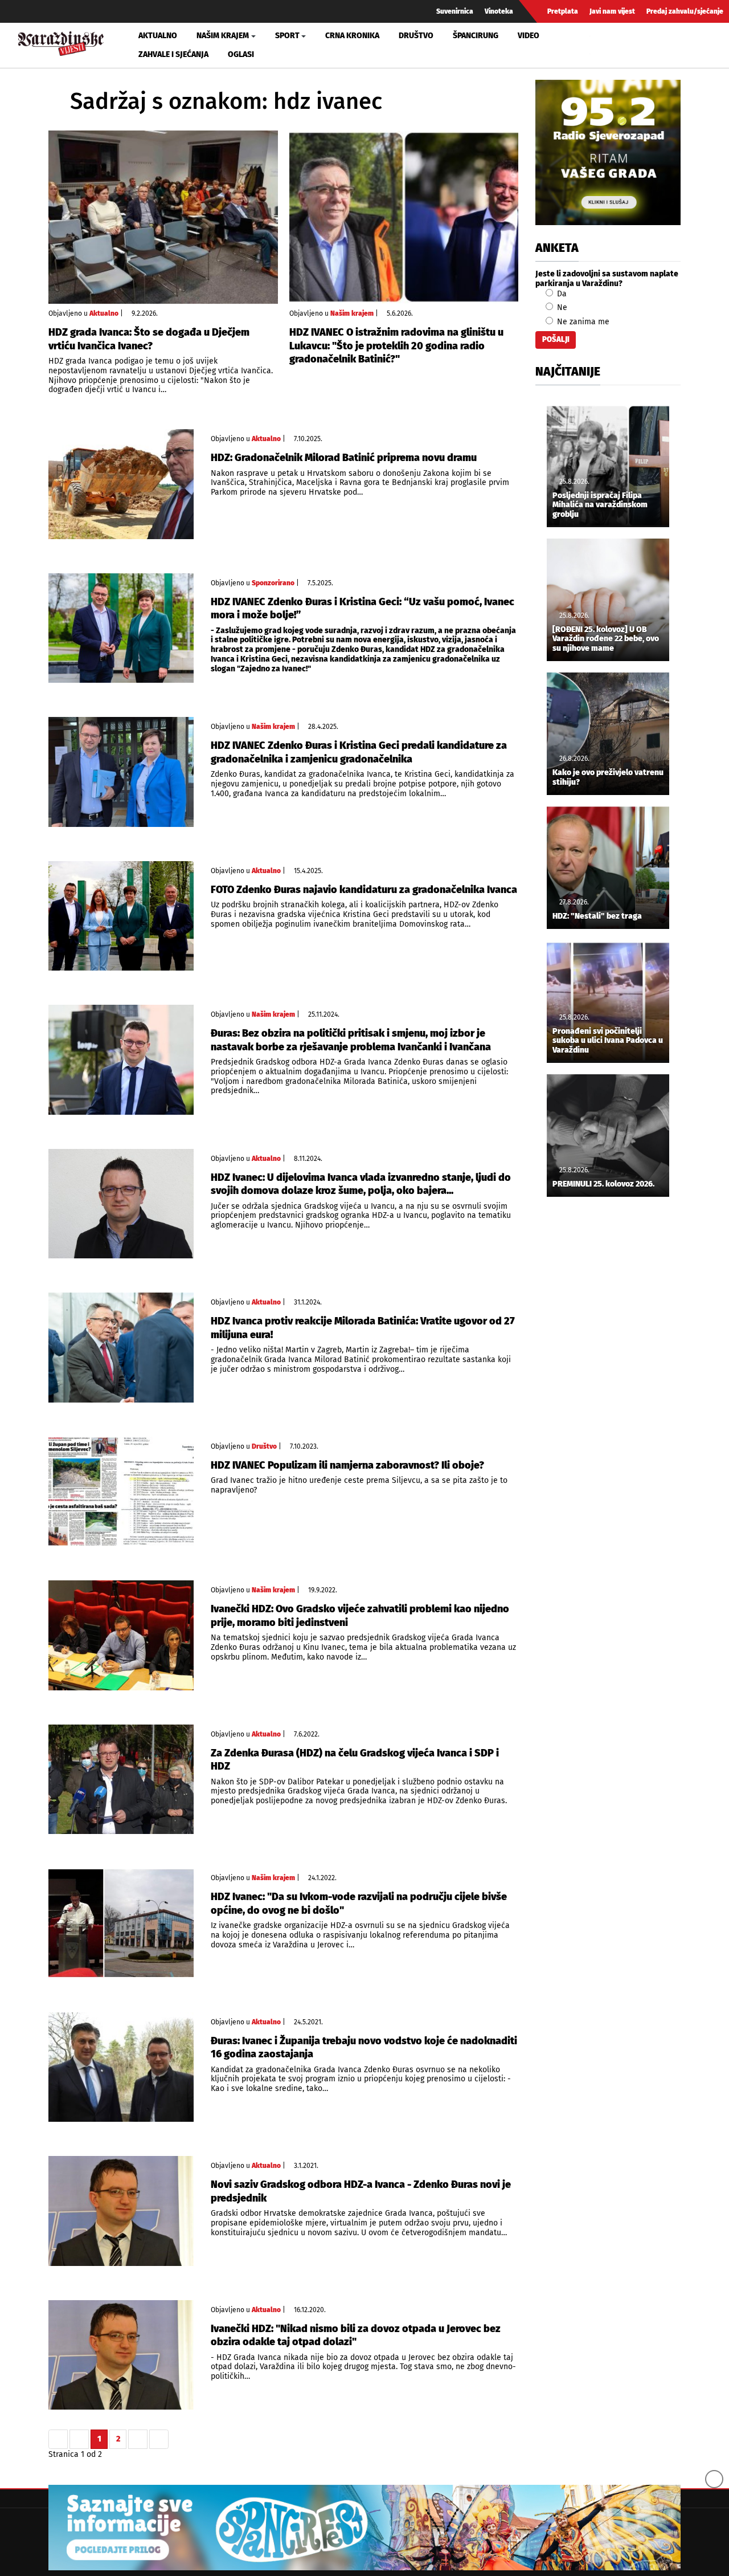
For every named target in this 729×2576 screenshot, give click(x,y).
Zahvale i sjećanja (173, 54)
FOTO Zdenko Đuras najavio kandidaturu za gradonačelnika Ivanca (364, 890)
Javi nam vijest (612, 11)
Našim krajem (352, 313)
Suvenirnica (455, 11)
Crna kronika (352, 36)
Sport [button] (287, 36)
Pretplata (563, 11)
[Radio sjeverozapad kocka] (608, 152)
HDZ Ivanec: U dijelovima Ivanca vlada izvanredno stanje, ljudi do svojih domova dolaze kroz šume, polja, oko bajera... (361, 1184)
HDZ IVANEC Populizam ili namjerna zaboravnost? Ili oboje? (347, 1465)
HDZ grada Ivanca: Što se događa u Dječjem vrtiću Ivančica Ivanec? (149, 339)
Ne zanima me (582, 322)
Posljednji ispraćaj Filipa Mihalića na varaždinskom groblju (600, 506)
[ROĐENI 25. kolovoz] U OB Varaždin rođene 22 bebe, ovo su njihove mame (606, 639)
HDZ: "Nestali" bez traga (597, 916)
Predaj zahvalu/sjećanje (685, 11)
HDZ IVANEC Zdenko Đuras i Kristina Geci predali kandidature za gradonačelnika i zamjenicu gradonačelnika (359, 752)
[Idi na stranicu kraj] (159, 2439)
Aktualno (158, 36)
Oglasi (241, 54)
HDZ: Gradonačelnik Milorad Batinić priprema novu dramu (344, 458)
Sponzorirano (273, 583)
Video (529, 36)
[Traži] (600, 45)
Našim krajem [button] (223, 36)
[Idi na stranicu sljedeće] (138, 2439)
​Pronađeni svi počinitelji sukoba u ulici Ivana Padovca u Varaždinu (608, 1041)
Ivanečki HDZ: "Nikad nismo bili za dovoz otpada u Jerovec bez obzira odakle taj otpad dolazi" (356, 2335)
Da (561, 294)
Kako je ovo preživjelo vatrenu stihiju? (608, 778)
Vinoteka (499, 11)
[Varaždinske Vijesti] (61, 42)
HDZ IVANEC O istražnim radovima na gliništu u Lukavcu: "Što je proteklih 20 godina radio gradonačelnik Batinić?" (396, 346)
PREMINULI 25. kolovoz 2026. (603, 1184)
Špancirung (476, 36)
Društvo (416, 36)
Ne (561, 307)
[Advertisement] (608, 1395)
